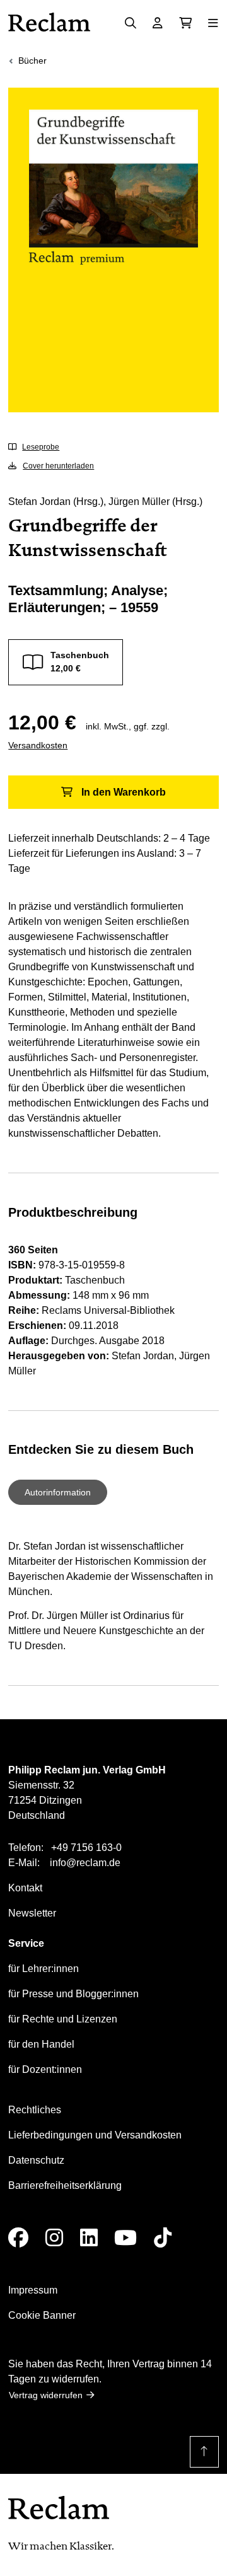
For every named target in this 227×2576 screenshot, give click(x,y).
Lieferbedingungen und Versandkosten (95, 2135)
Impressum (33, 2290)
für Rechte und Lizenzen (63, 2019)
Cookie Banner (42, 2315)
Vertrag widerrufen (46, 2395)
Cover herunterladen (58, 466)
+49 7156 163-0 (86, 1848)
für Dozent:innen (45, 2069)
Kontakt (25, 1888)
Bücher (32, 61)
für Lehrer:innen (44, 1969)
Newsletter (32, 1913)
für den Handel (41, 2044)
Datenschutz (36, 2160)
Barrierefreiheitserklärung (65, 2185)
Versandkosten (38, 745)
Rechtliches (35, 2110)
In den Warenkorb (124, 792)
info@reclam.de (85, 1863)
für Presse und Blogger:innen (73, 1994)
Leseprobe (41, 447)
